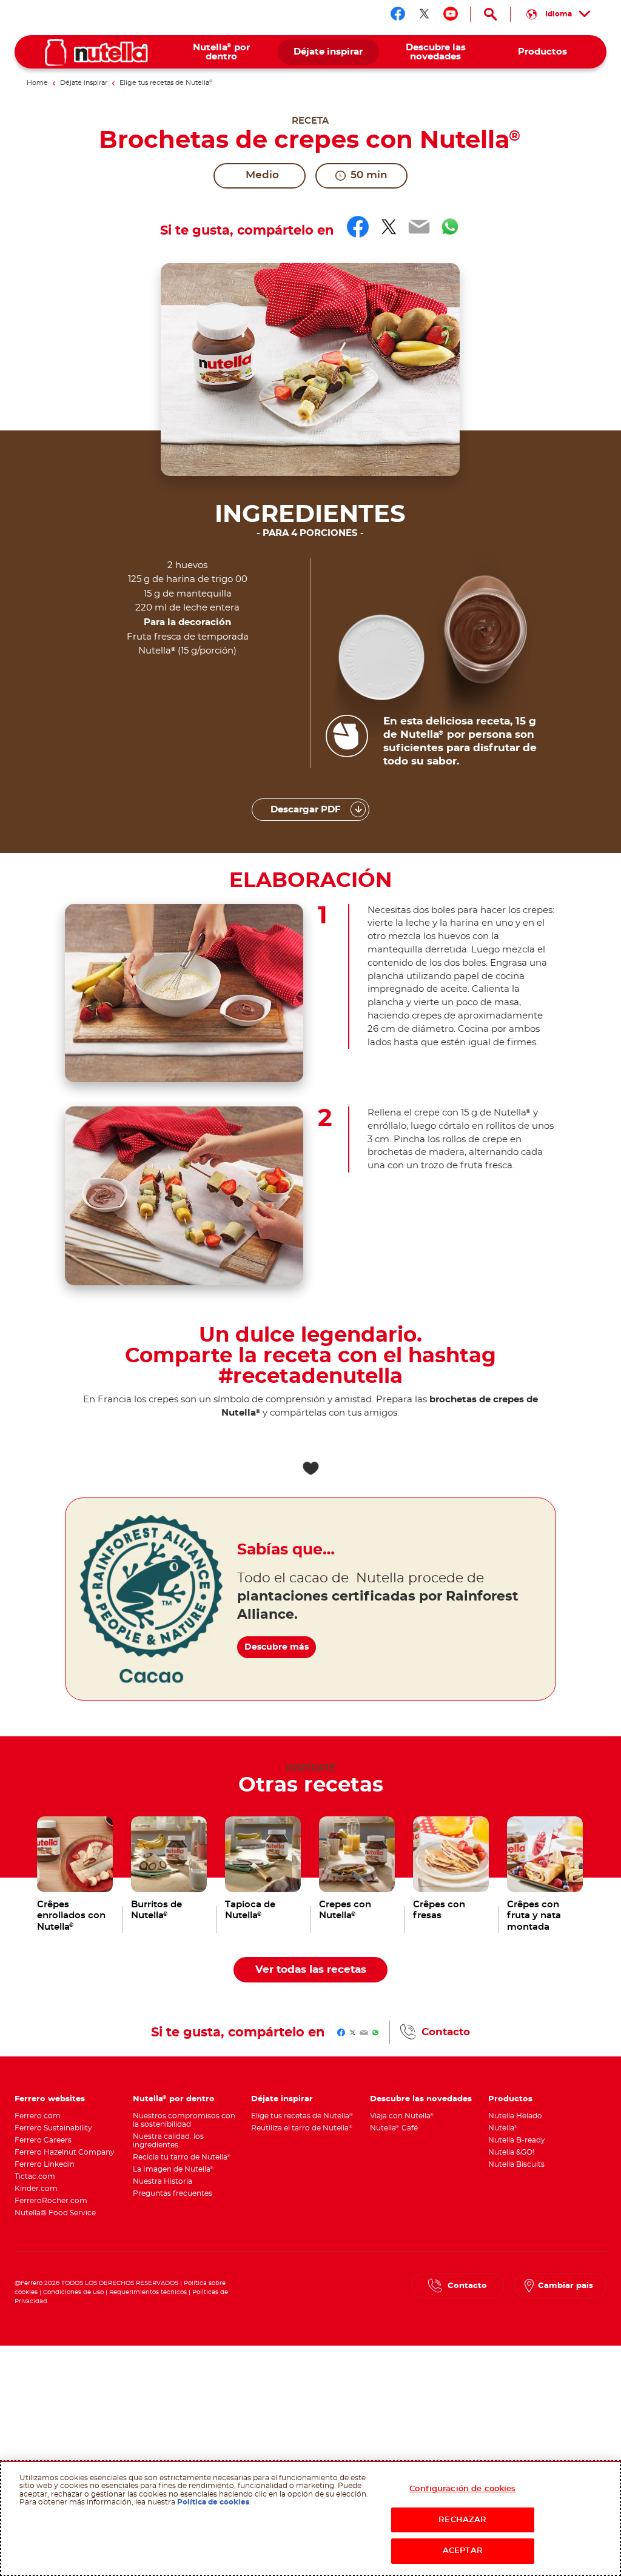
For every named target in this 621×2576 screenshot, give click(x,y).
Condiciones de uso (73, 2292)
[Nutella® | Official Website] (96, 52)
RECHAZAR (462, 2520)
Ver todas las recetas (311, 1970)
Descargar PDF (306, 810)
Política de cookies (213, 2502)
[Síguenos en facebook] (398, 14)
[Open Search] (490, 14)
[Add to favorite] (310, 1468)
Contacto (446, 2032)
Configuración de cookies (462, 2489)
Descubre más (277, 1647)
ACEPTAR (463, 2551)
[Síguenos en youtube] (451, 14)
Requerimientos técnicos (148, 2292)
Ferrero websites (50, 2099)
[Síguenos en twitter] (425, 14)
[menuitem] (221, 52)
